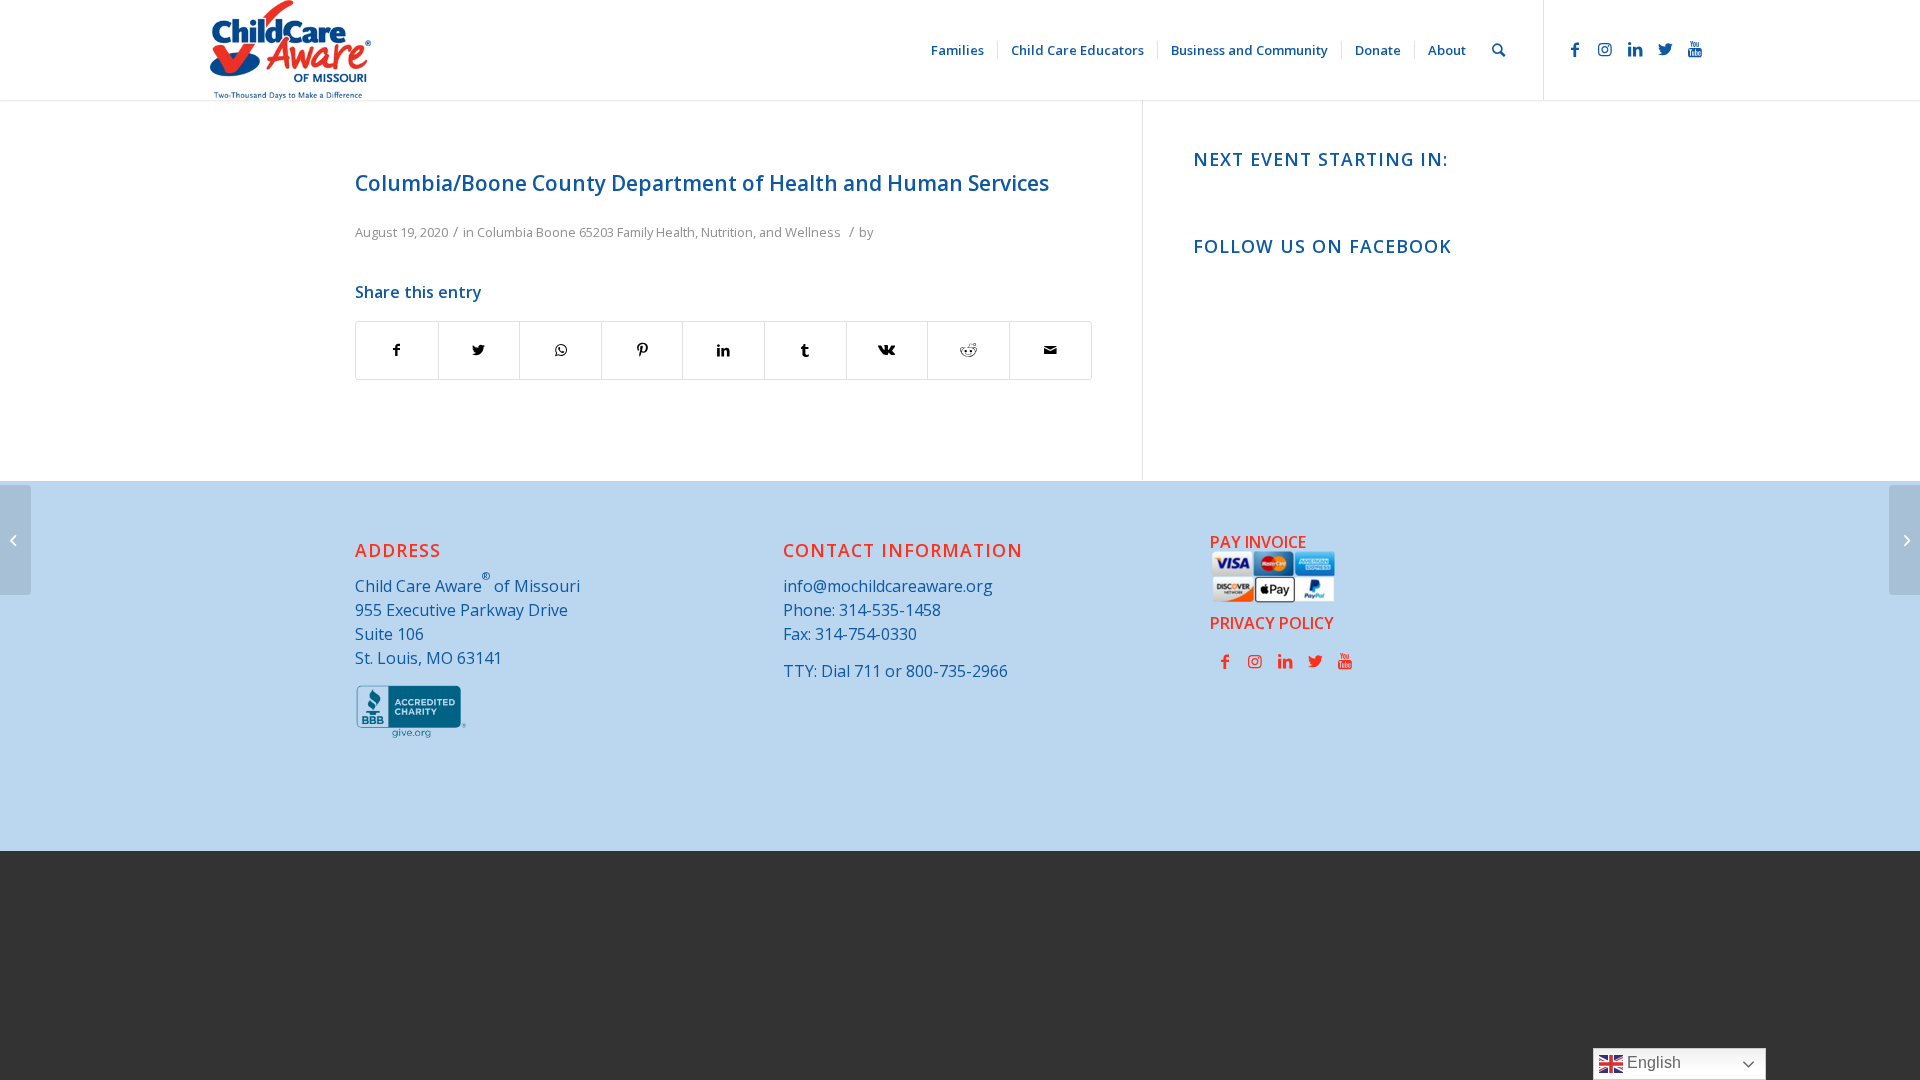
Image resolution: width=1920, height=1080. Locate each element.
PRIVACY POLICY (1272, 623)
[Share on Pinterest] (642, 350)
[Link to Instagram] (1605, 49)
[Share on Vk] (887, 350)
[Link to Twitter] (1665, 49)
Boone (556, 232)
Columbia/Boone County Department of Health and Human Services (702, 183)
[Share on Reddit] (968, 350)
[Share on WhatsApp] (560, 350)
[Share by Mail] (1050, 350)
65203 (596, 232)
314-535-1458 (890, 610)
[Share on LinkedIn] (723, 350)
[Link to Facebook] (1575, 49)
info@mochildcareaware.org (888, 586)
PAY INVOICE (1258, 542)
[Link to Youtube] (1695, 49)
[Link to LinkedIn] (1635, 49)
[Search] (1498, 50)
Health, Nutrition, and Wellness (748, 232)
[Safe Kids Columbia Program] (15, 540)
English (1652, 1062)
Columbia (505, 232)
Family (635, 232)
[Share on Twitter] (479, 350)
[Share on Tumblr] (805, 350)
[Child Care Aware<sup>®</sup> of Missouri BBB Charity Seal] (411, 734)
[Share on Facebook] (397, 350)
